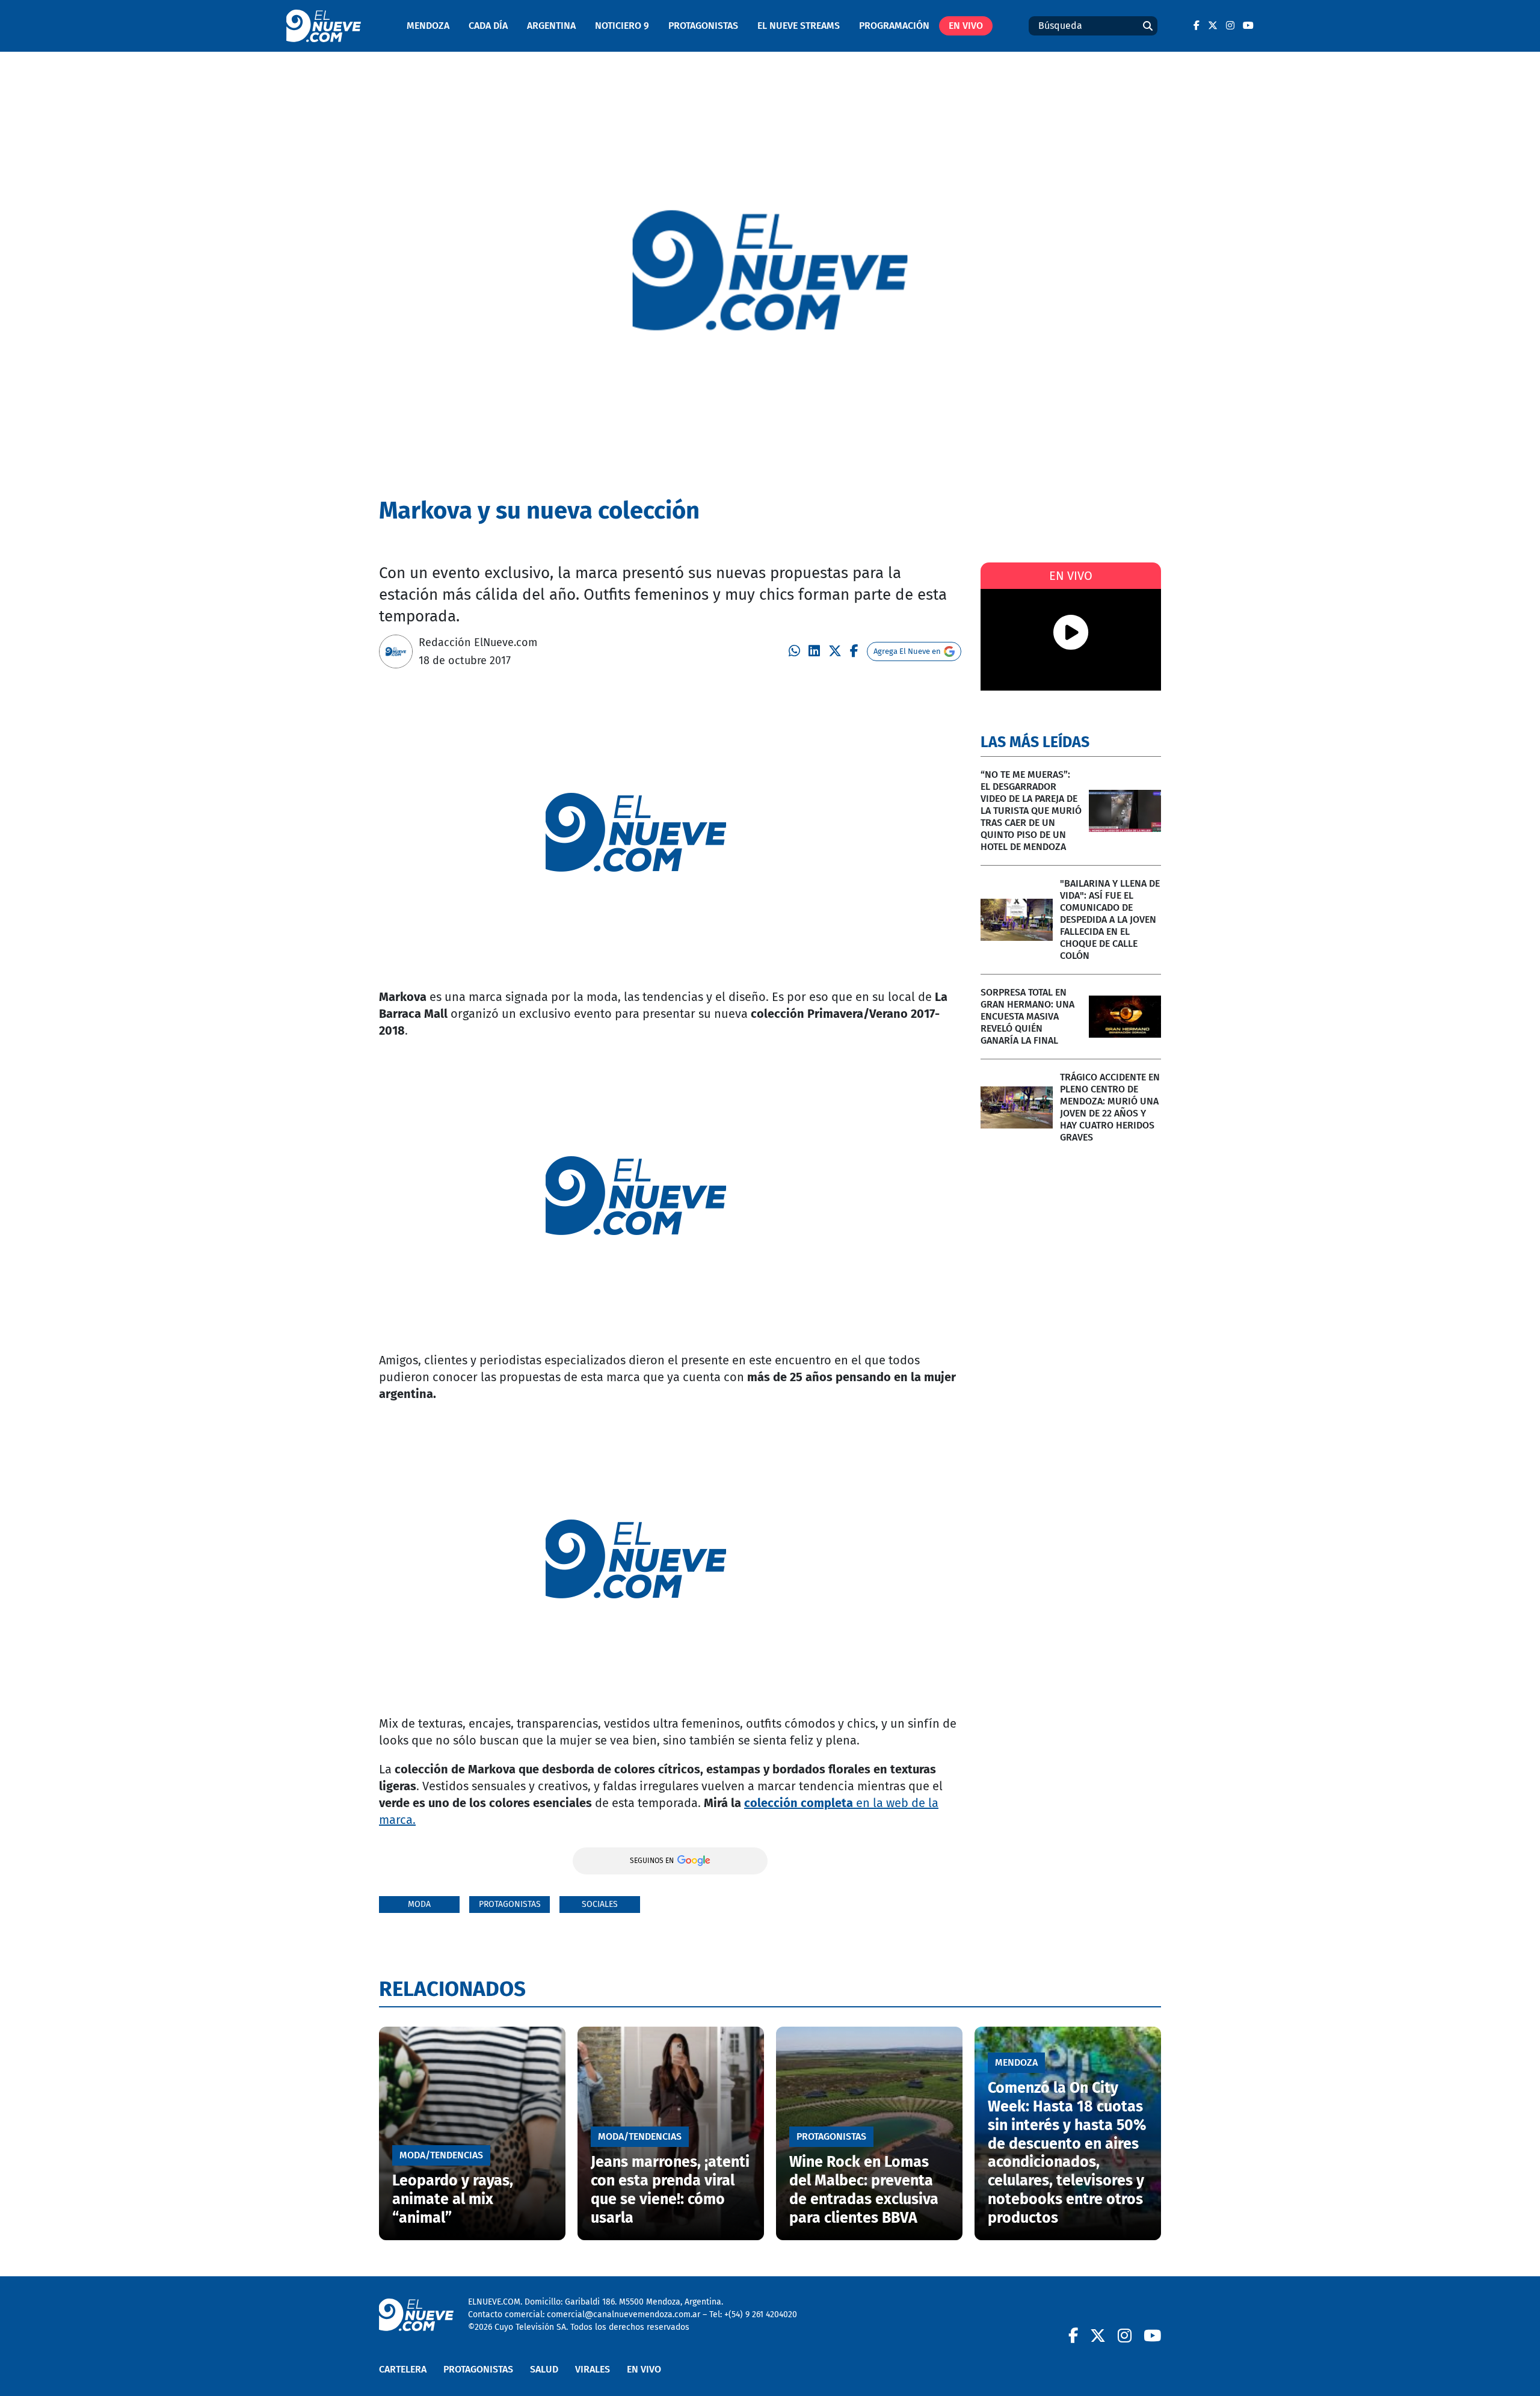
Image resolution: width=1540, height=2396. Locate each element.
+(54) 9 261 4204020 (761, 2314)
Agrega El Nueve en (907, 651)
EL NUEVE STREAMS (799, 26)
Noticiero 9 (622, 26)
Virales (593, 2369)
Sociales (600, 1904)
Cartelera (403, 2369)
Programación (894, 26)
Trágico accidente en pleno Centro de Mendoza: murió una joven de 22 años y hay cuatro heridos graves (1110, 1107)
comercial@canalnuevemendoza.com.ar (624, 2314)
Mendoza (428, 26)
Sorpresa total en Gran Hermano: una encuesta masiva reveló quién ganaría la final (1027, 1016)
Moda (419, 1904)
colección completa (800, 1803)
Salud (544, 2369)
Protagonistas (703, 26)
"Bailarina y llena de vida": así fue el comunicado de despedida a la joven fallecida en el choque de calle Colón (1110, 919)
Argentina (551, 26)
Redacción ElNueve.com (478, 642)
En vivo (966, 26)
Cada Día (488, 26)
